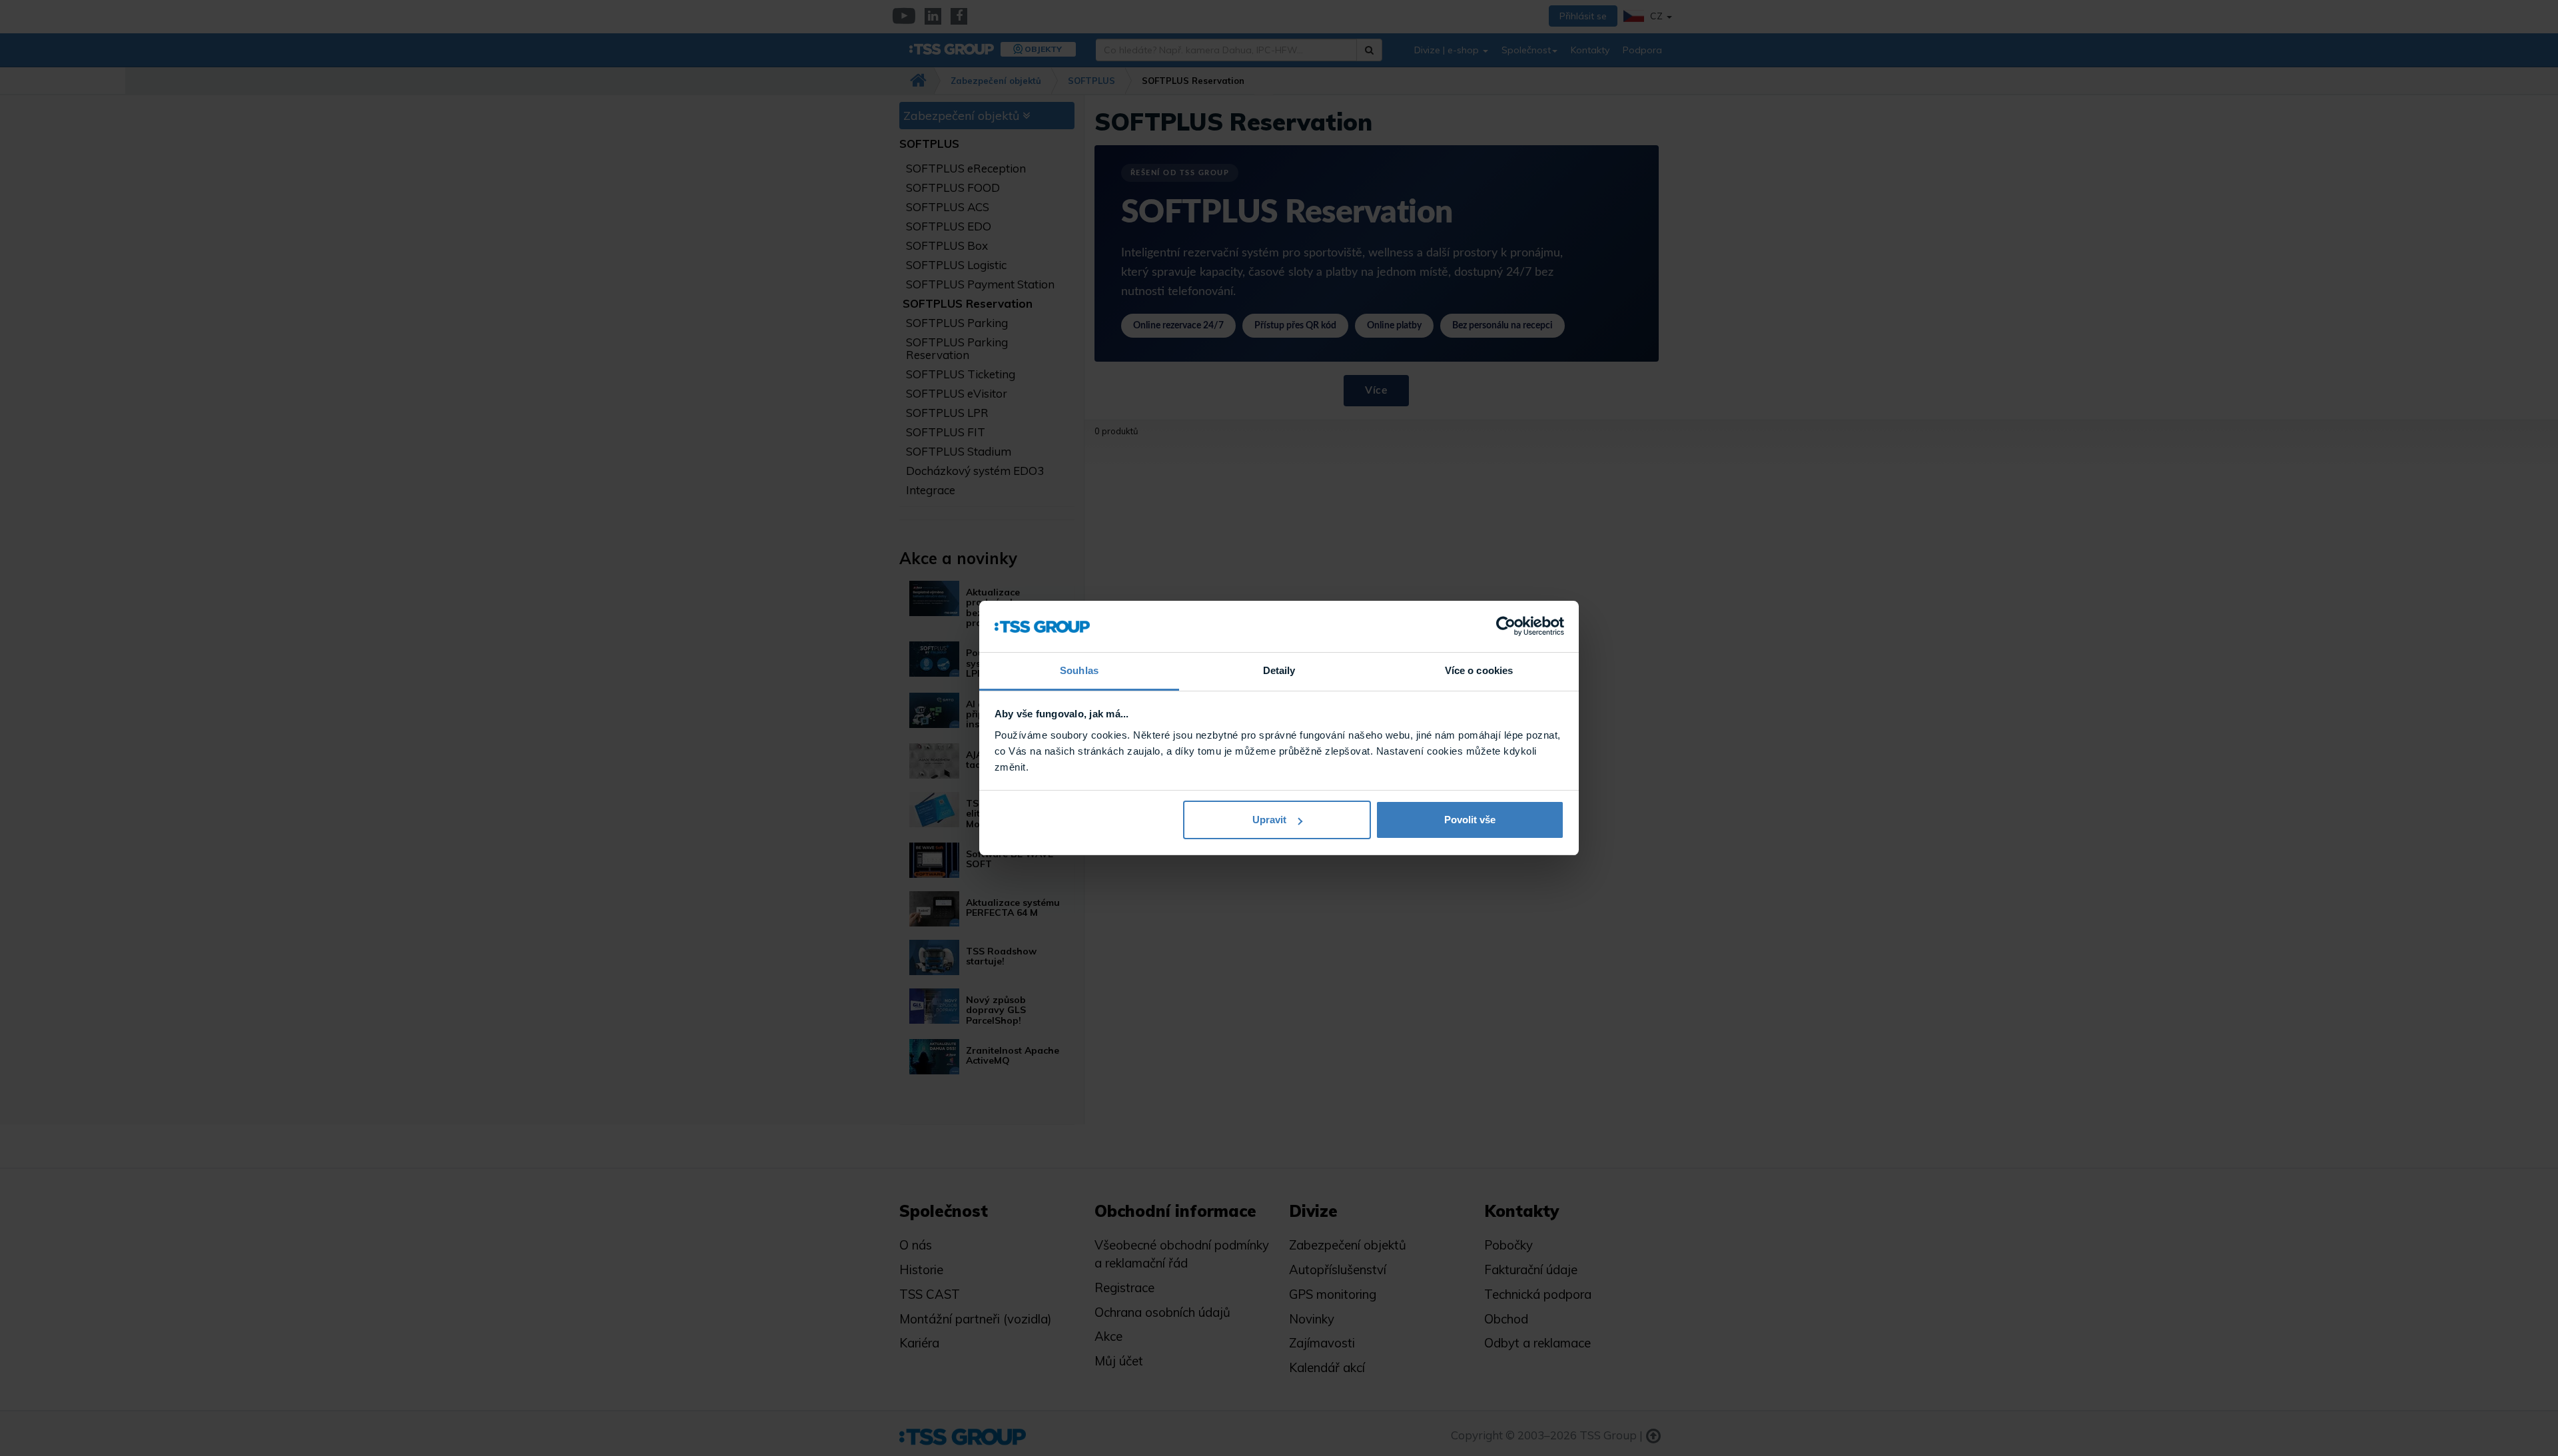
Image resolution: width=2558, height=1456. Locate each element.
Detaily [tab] (1279, 670)
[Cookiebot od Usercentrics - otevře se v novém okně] (1506, 627)
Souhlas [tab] (1079, 670)
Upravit (1269, 820)
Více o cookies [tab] (1479, 670)
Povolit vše (1470, 820)
